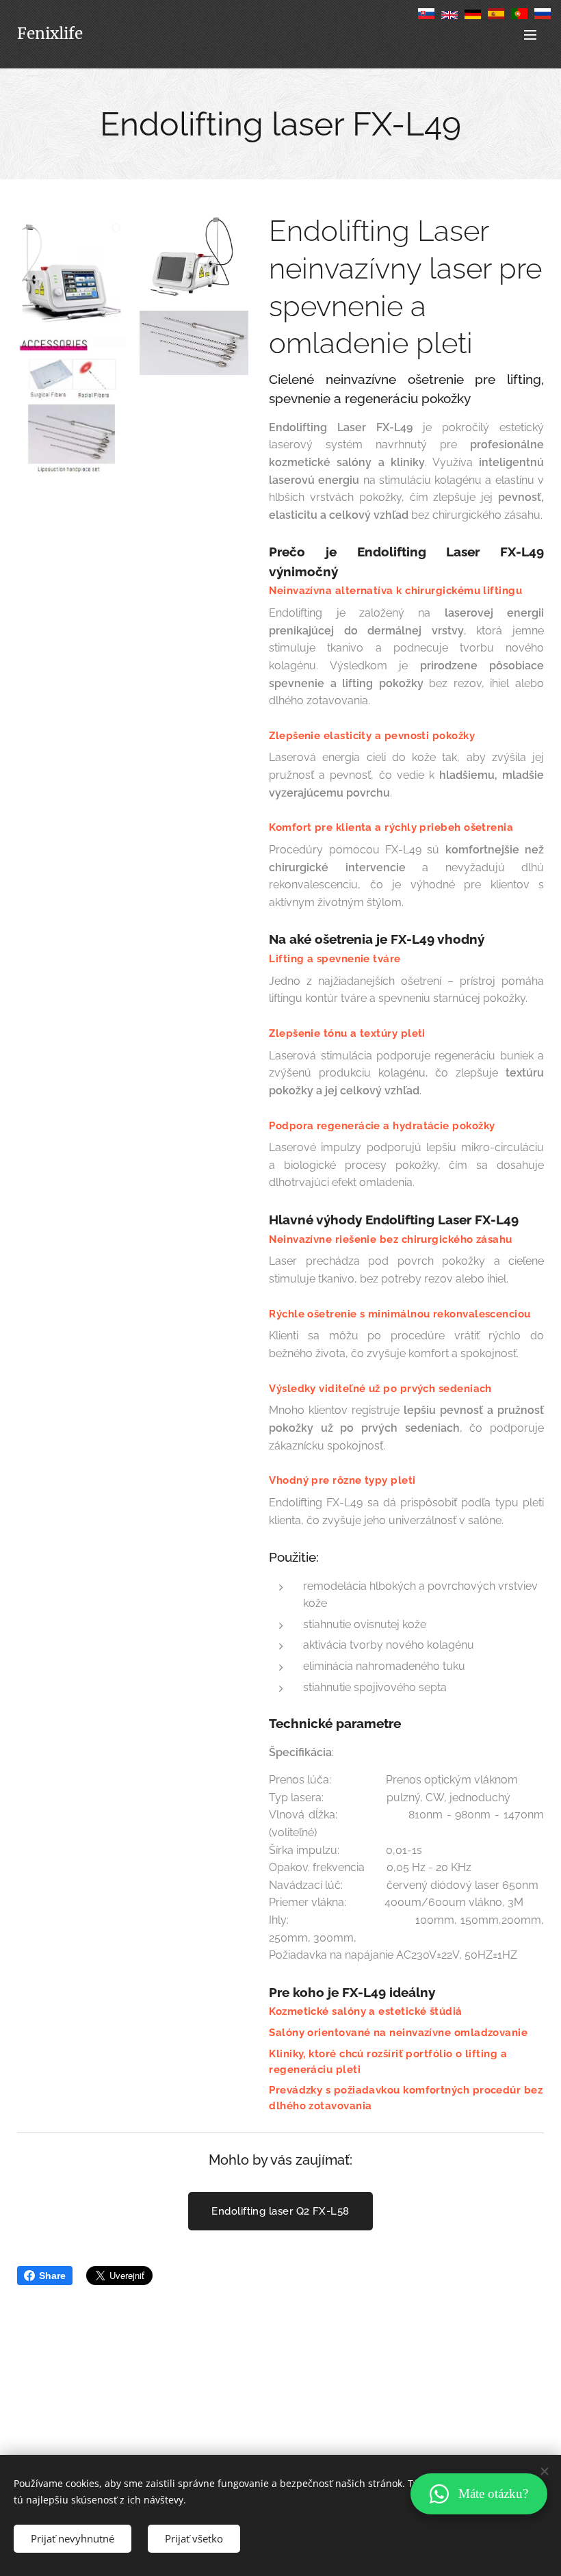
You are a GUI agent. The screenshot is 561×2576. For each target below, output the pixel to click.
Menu (530, 34)
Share (52, 2276)
